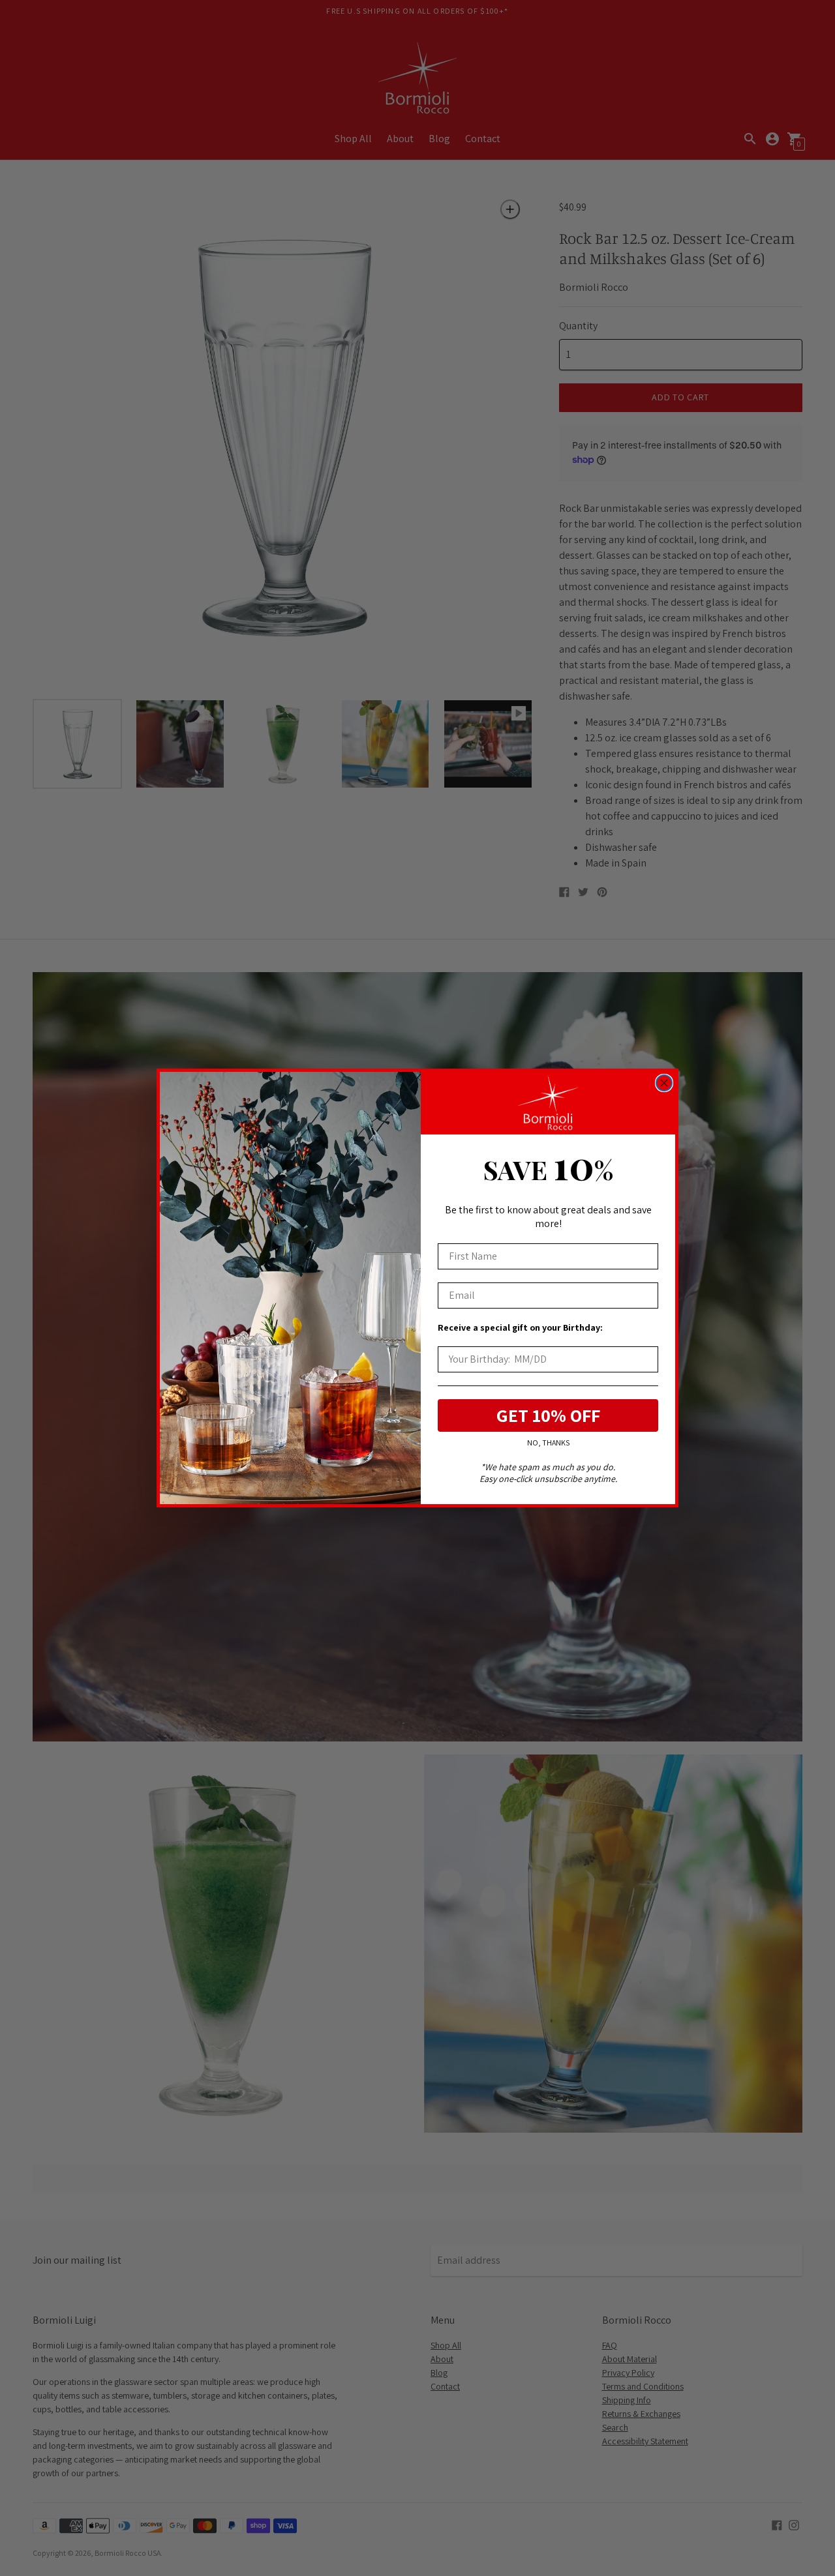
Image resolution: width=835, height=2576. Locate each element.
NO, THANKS (548, 1443)
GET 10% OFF (548, 1415)
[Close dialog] (664, 1083)
